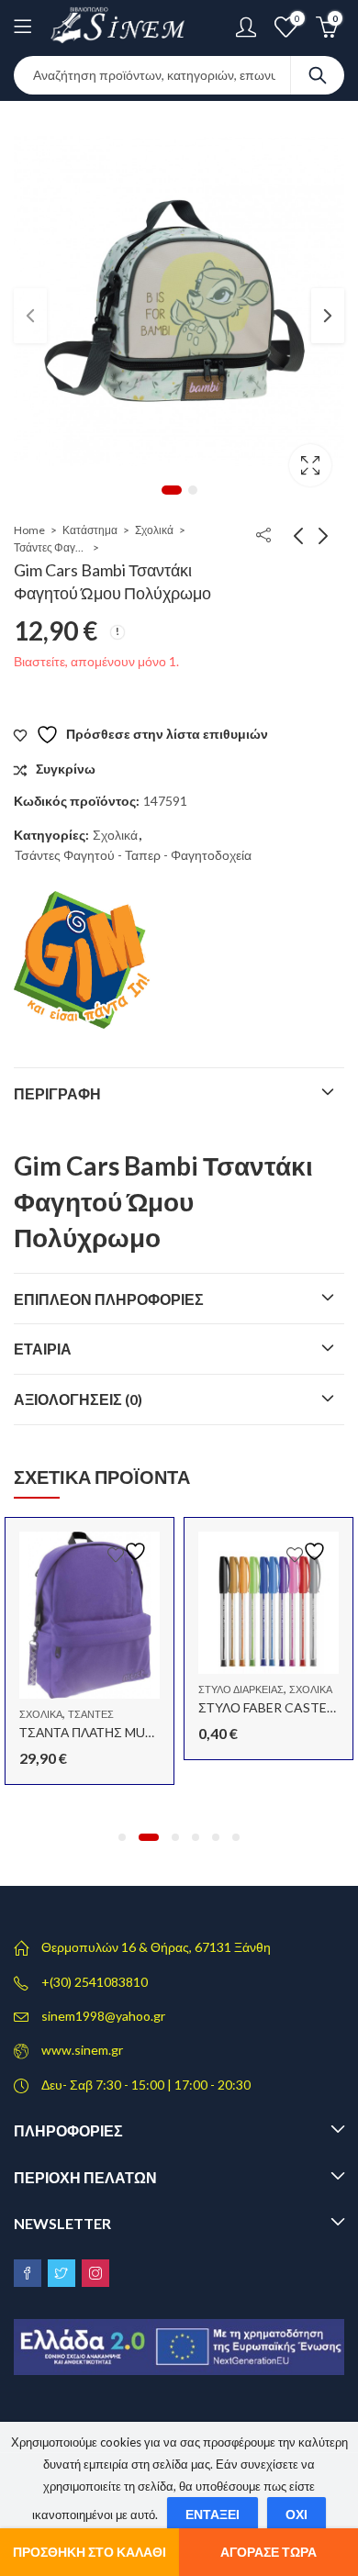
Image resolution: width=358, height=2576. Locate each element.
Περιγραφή (57, 1093)
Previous (30, 316)
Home (29, 530)
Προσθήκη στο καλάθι (89, 2552)
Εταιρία (43, 1349)
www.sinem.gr (82, 2050)
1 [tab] (172, 490)
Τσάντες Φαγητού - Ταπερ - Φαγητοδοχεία (50, 547)
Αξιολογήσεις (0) (78, 1399)
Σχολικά (154, 530)
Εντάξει (213, 2514)
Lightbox (310, 465)
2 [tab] (193, 490)
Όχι (296, 2514)
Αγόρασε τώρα (268, 2552)
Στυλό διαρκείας (241, 1689)
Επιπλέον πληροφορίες (109, 1299)
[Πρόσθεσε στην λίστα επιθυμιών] (129, 1551)
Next (328, 316)
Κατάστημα (90, 530)
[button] (122, 1837)
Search (318, 75)
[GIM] (83, 960)
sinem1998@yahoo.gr (103, 2016)
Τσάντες (91, 1714)
